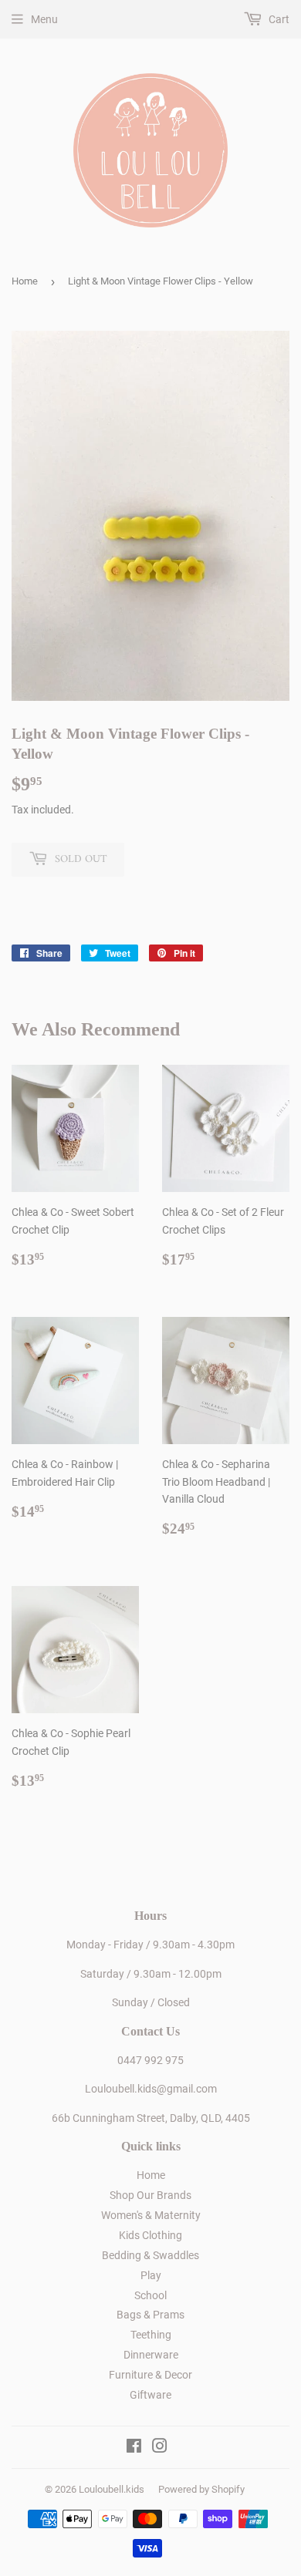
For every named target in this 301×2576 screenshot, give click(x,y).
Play (151, 2275)
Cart (278, 19)
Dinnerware (151, 2355)
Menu (44, 19)
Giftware (150, 2395)
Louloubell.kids (112, 2489)
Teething (151, 2335)
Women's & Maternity (151, 2215)
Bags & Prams (150, 2315)
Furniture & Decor (150, 2375)
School (150, 2295)
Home (25, 281)
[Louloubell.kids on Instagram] (160, 2448)
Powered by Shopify (201, 2489)
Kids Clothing (150, 2235)
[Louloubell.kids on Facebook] (134, 2448)
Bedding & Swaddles (150, 2255)
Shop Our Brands (150, 2195)
